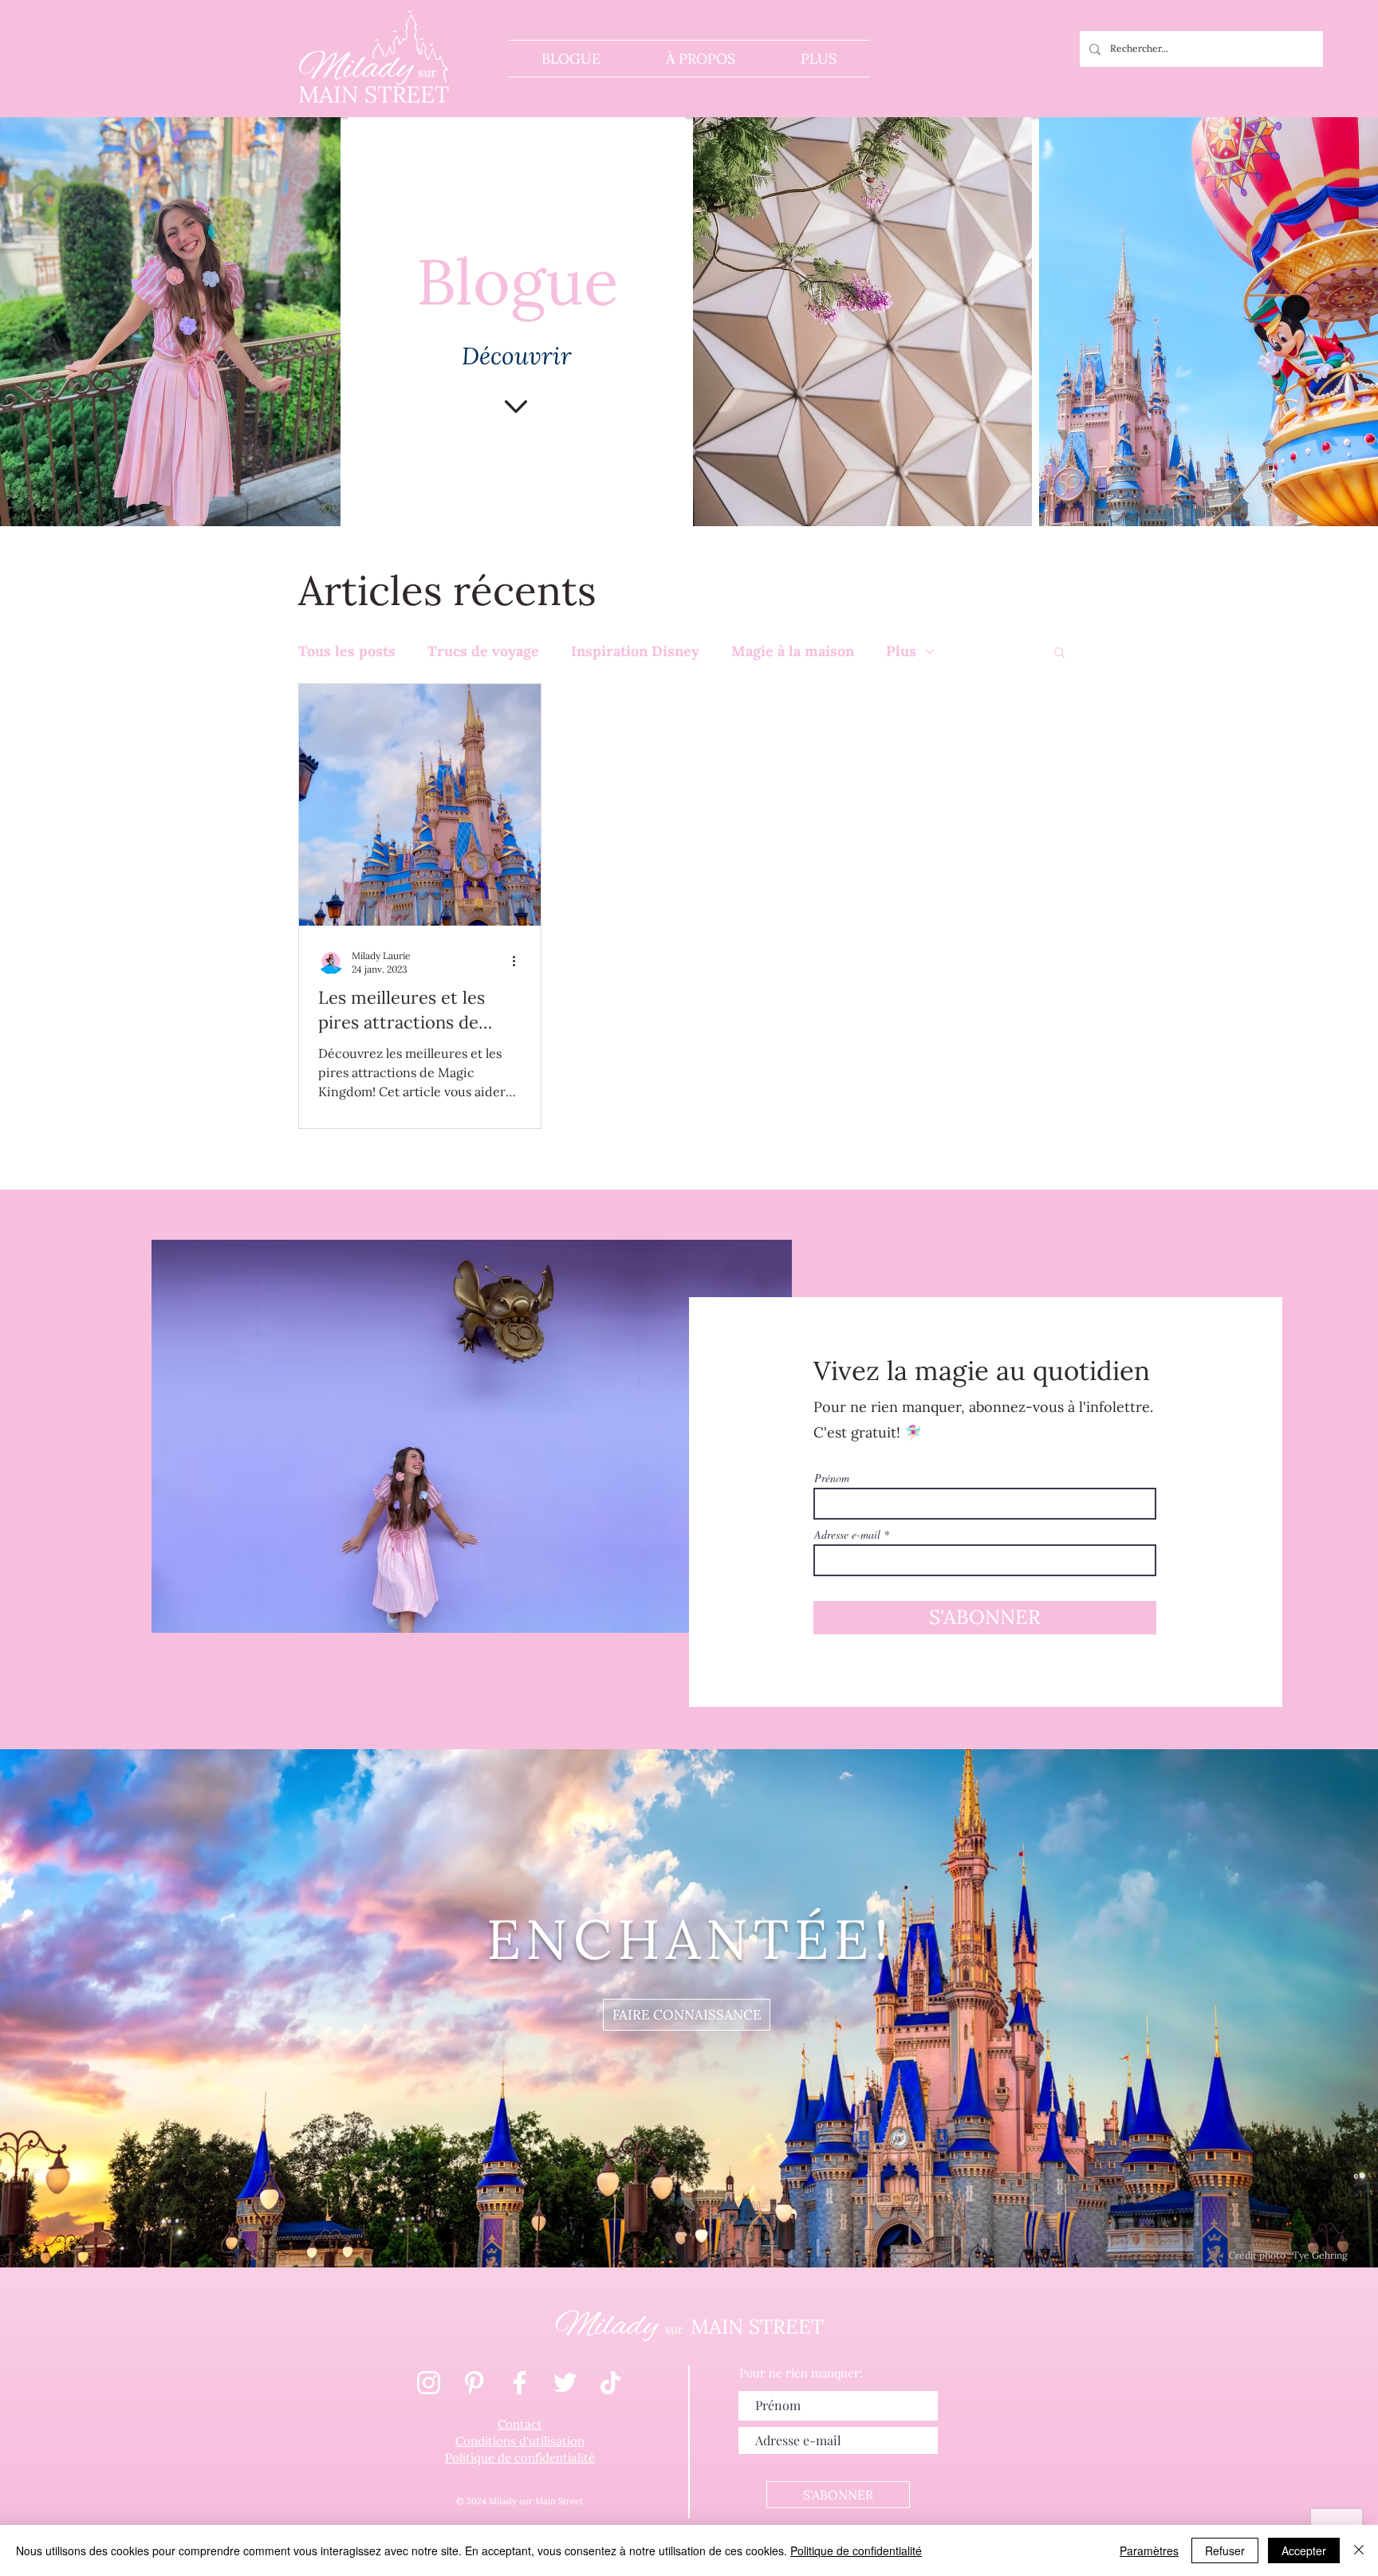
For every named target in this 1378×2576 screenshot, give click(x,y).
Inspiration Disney (635, 651)
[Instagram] (429, 2383)
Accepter (1304, 2550)
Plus (901, 651)
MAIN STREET (757, 2326)
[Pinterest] (474, 2383)
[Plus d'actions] (519, 962)
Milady (610, 2326)
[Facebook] (520, 2383)
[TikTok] (610, 2383)
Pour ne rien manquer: (801, 2373)
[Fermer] (1359, 2550)
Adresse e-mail (847, 1535)
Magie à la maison (793, 651)
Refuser (1225, 2550)
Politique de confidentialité (856, 2550)
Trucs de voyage (483, 651)
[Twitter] (565, 2383)
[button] (1059, 653)
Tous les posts (347, 651)
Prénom (832, 1478)
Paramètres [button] (1149, 2550)
